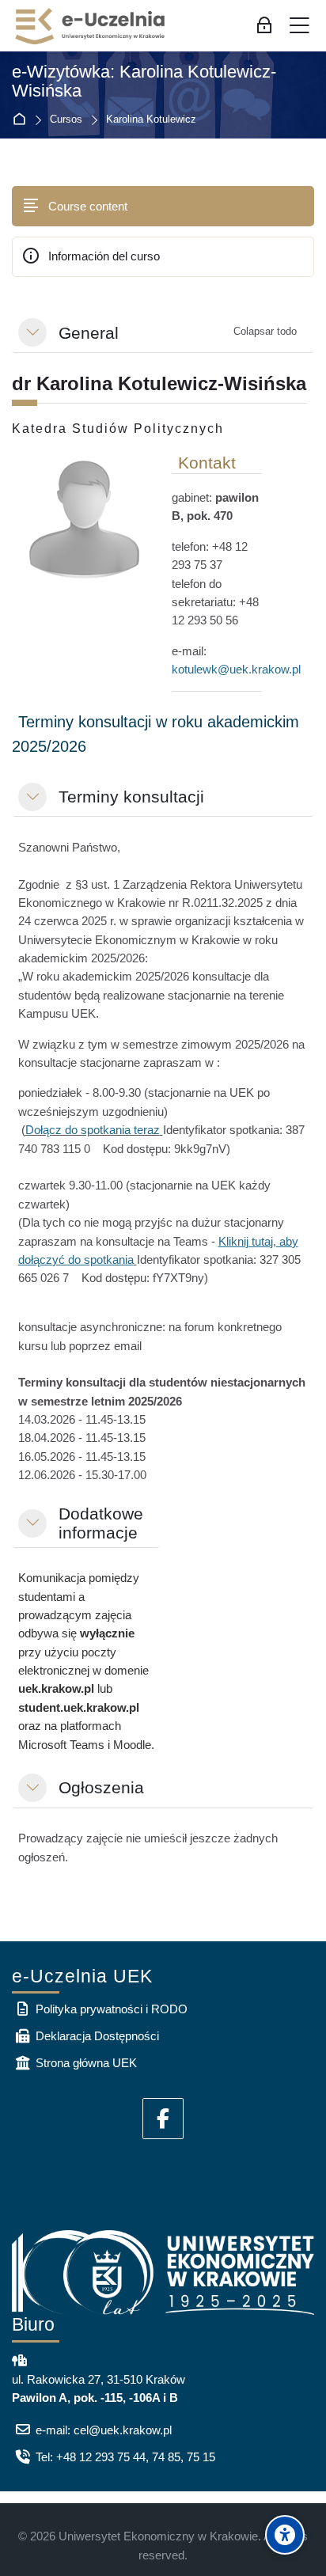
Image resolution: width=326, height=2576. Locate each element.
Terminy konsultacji (131, 797)
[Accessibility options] (285, 2535)
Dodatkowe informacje (101, 1523)
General (89, 333)
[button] (32, 332)
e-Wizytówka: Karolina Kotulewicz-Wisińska (144, 82)
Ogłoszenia (101, 1787)
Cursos (66, 120)
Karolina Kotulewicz (151, 120)
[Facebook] (163, 2119)
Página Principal (23, 120)
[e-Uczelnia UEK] (91, 26)
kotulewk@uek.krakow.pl (236, 669)
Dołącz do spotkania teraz (93, 1130)
